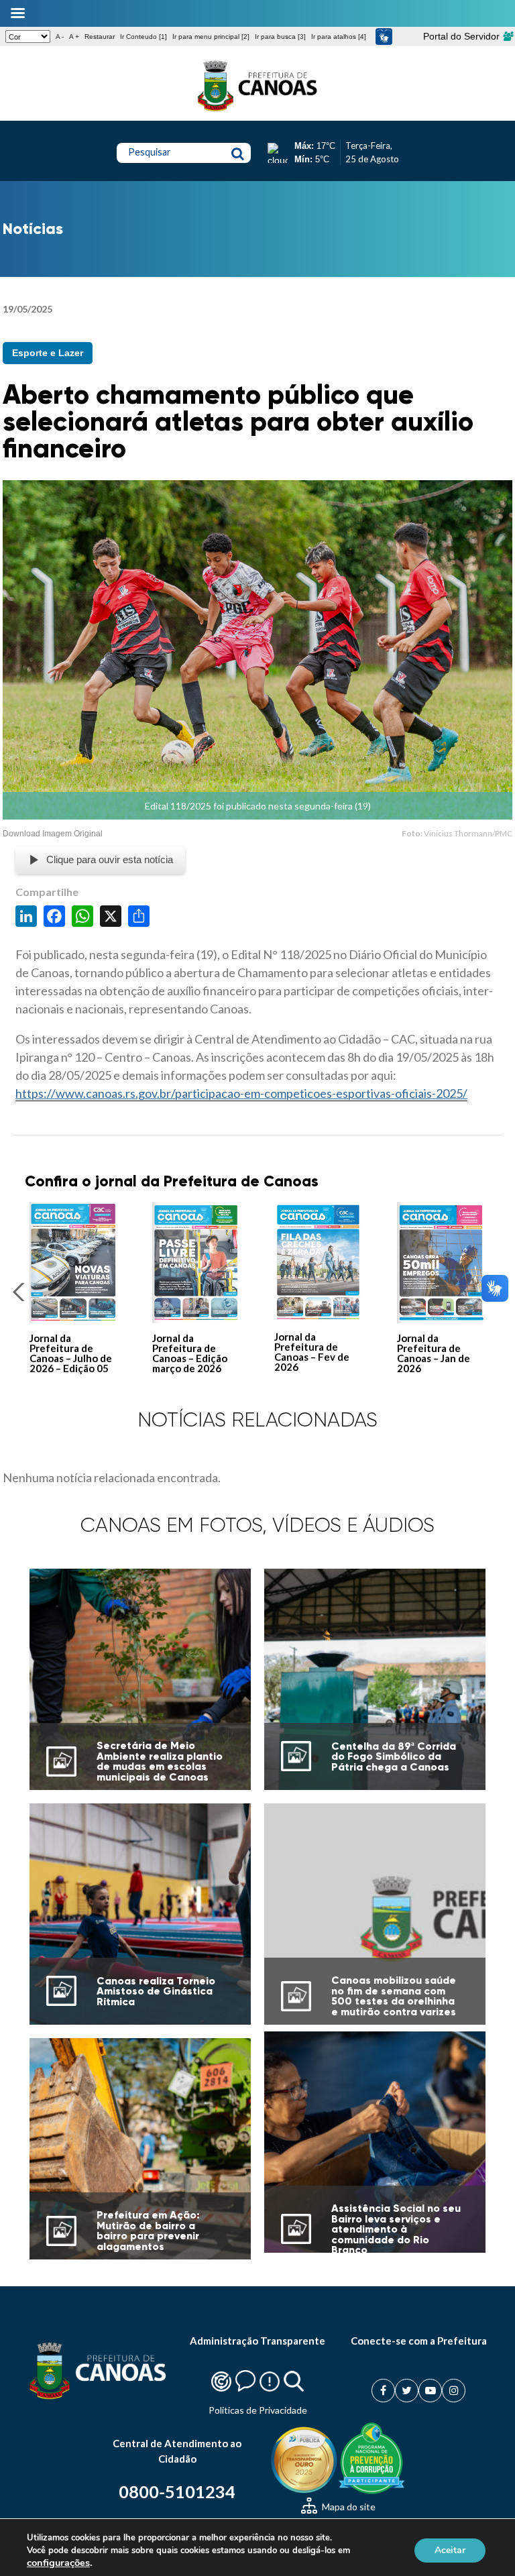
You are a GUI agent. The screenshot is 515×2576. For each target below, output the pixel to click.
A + (74, 37)
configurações (58, 2563)
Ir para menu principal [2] (211, 37)
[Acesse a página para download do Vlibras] (384, 37)
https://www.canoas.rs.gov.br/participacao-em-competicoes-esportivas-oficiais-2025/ (241, 1093)
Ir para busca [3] (280, 37)
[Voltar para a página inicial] (257, 111)
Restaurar (100, 37)
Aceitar (450, 2550)
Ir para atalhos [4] (339, 37)
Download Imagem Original (53, 834)
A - (60, 37)
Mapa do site (348, 2507)
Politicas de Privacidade (258, 2410)
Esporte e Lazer (48, 353)
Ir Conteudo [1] (144, 37)
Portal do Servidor (463, 36)
